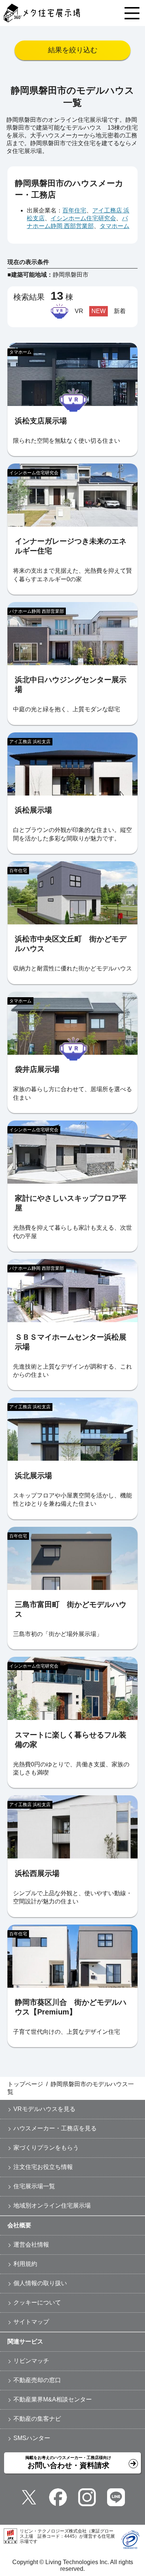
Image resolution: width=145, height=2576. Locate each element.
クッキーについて (37, 2302)
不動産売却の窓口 (37, 2380)
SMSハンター (32, 2438)
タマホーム (115, 226)
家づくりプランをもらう (46, 2148)
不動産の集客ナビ (37, 2419)
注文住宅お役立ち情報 (43, 2167)
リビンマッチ (31, 2361)
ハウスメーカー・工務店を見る (55, 2128)
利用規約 (25, 2264)
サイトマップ (31, 2322)
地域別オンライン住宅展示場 (52, 2206)
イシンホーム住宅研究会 (83, 218)
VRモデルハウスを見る (44, 2109)
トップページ (25, 2084)
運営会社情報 (31, 2245)
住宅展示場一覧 (34, 2186)
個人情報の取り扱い (40, 2283)
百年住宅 (74, 210)
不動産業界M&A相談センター (53, 2399)
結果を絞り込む (73, 50)
